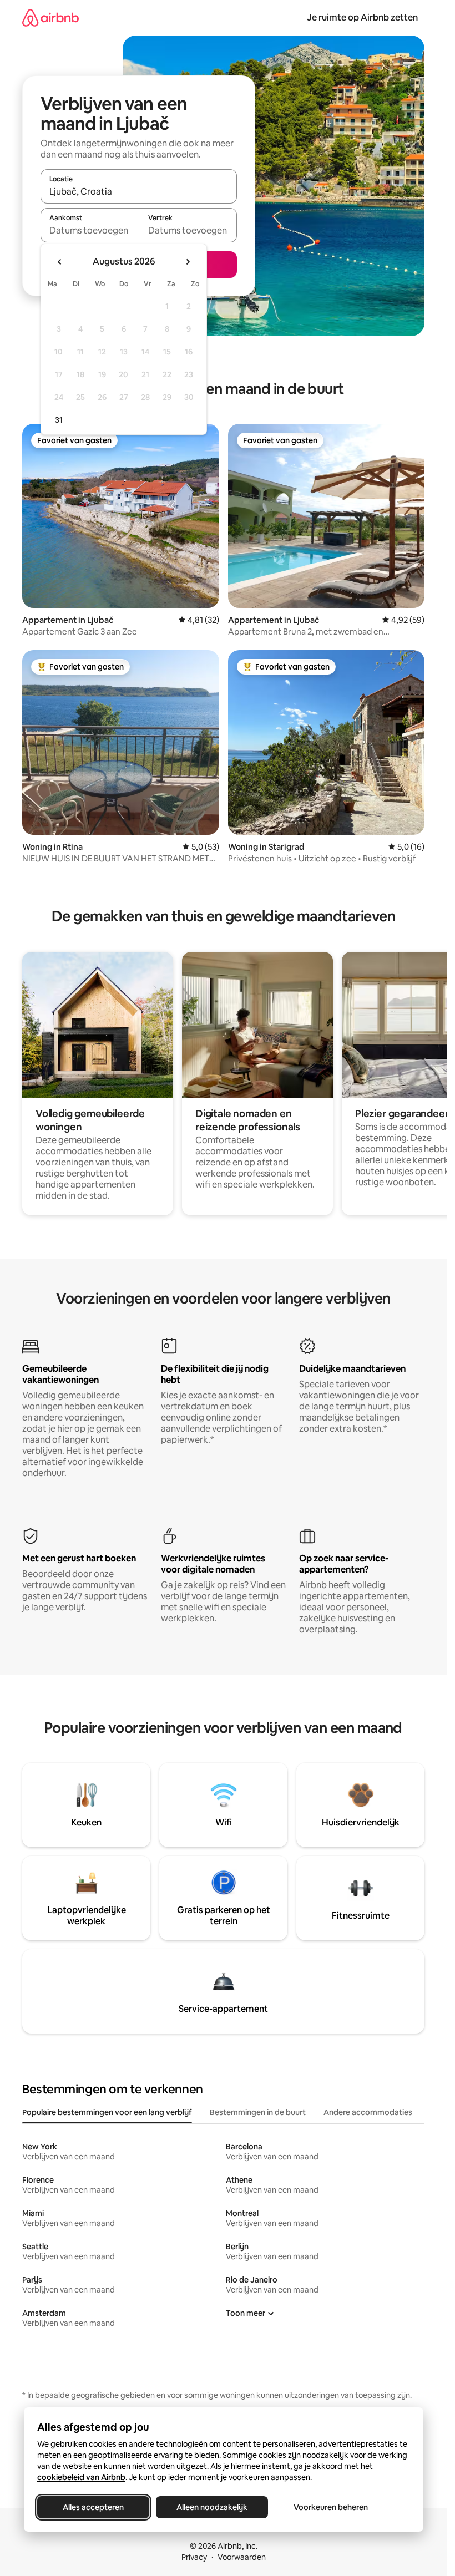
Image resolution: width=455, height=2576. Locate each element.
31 (59, 420)
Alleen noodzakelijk (212, 2507)
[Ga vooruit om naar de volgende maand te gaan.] (188, 262)
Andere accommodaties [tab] (368, 2112)
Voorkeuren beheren (331, 2507)
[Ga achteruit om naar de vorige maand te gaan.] (60, 262)
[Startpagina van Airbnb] (50, 17)
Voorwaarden (242, 2557)
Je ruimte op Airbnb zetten (362, 17)
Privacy (194, 2557)
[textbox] (90, 230)
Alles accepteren (93, 2507)
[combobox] (139, 191)
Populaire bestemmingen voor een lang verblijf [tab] (107, 2112)
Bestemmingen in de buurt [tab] (258, 2112)
